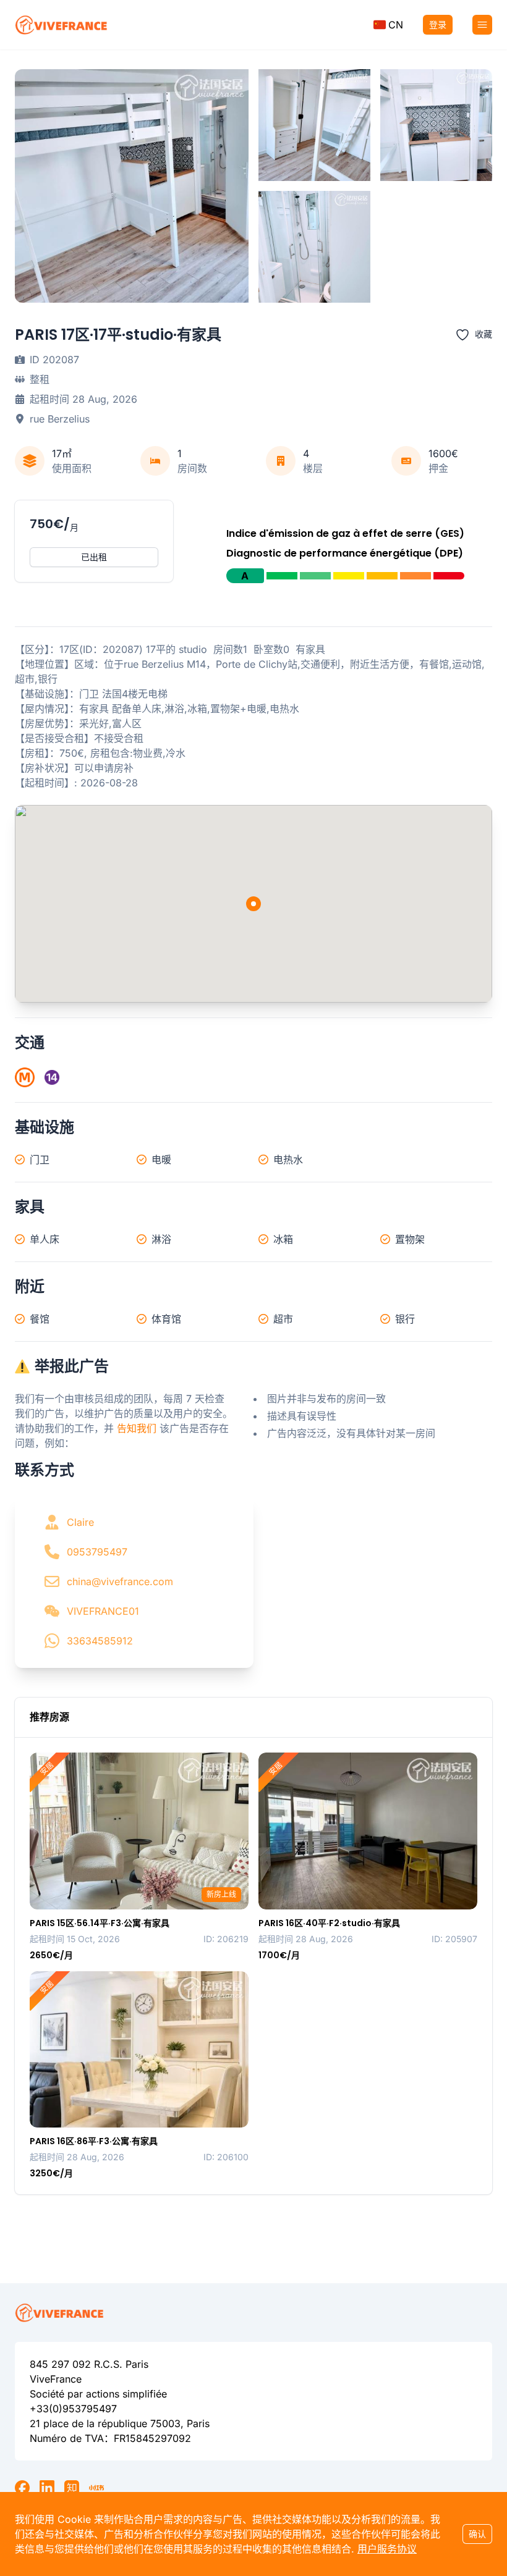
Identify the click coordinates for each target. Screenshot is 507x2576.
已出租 (94, 557)
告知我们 (137, 1428)
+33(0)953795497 (73, 2409)
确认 (477, 2534)
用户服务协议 (387, 2549)
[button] (388, 25)
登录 (438, 24)
